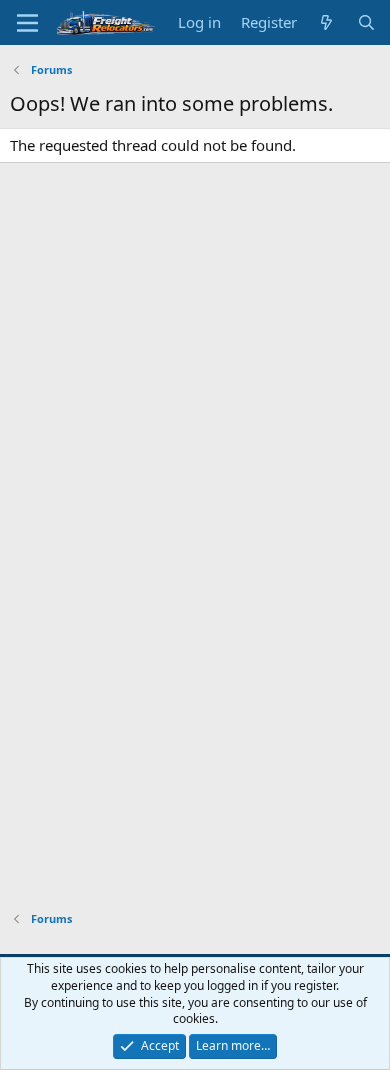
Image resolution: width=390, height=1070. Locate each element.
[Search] (366, 22)
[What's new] (326, 22)
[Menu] (27, 23)
